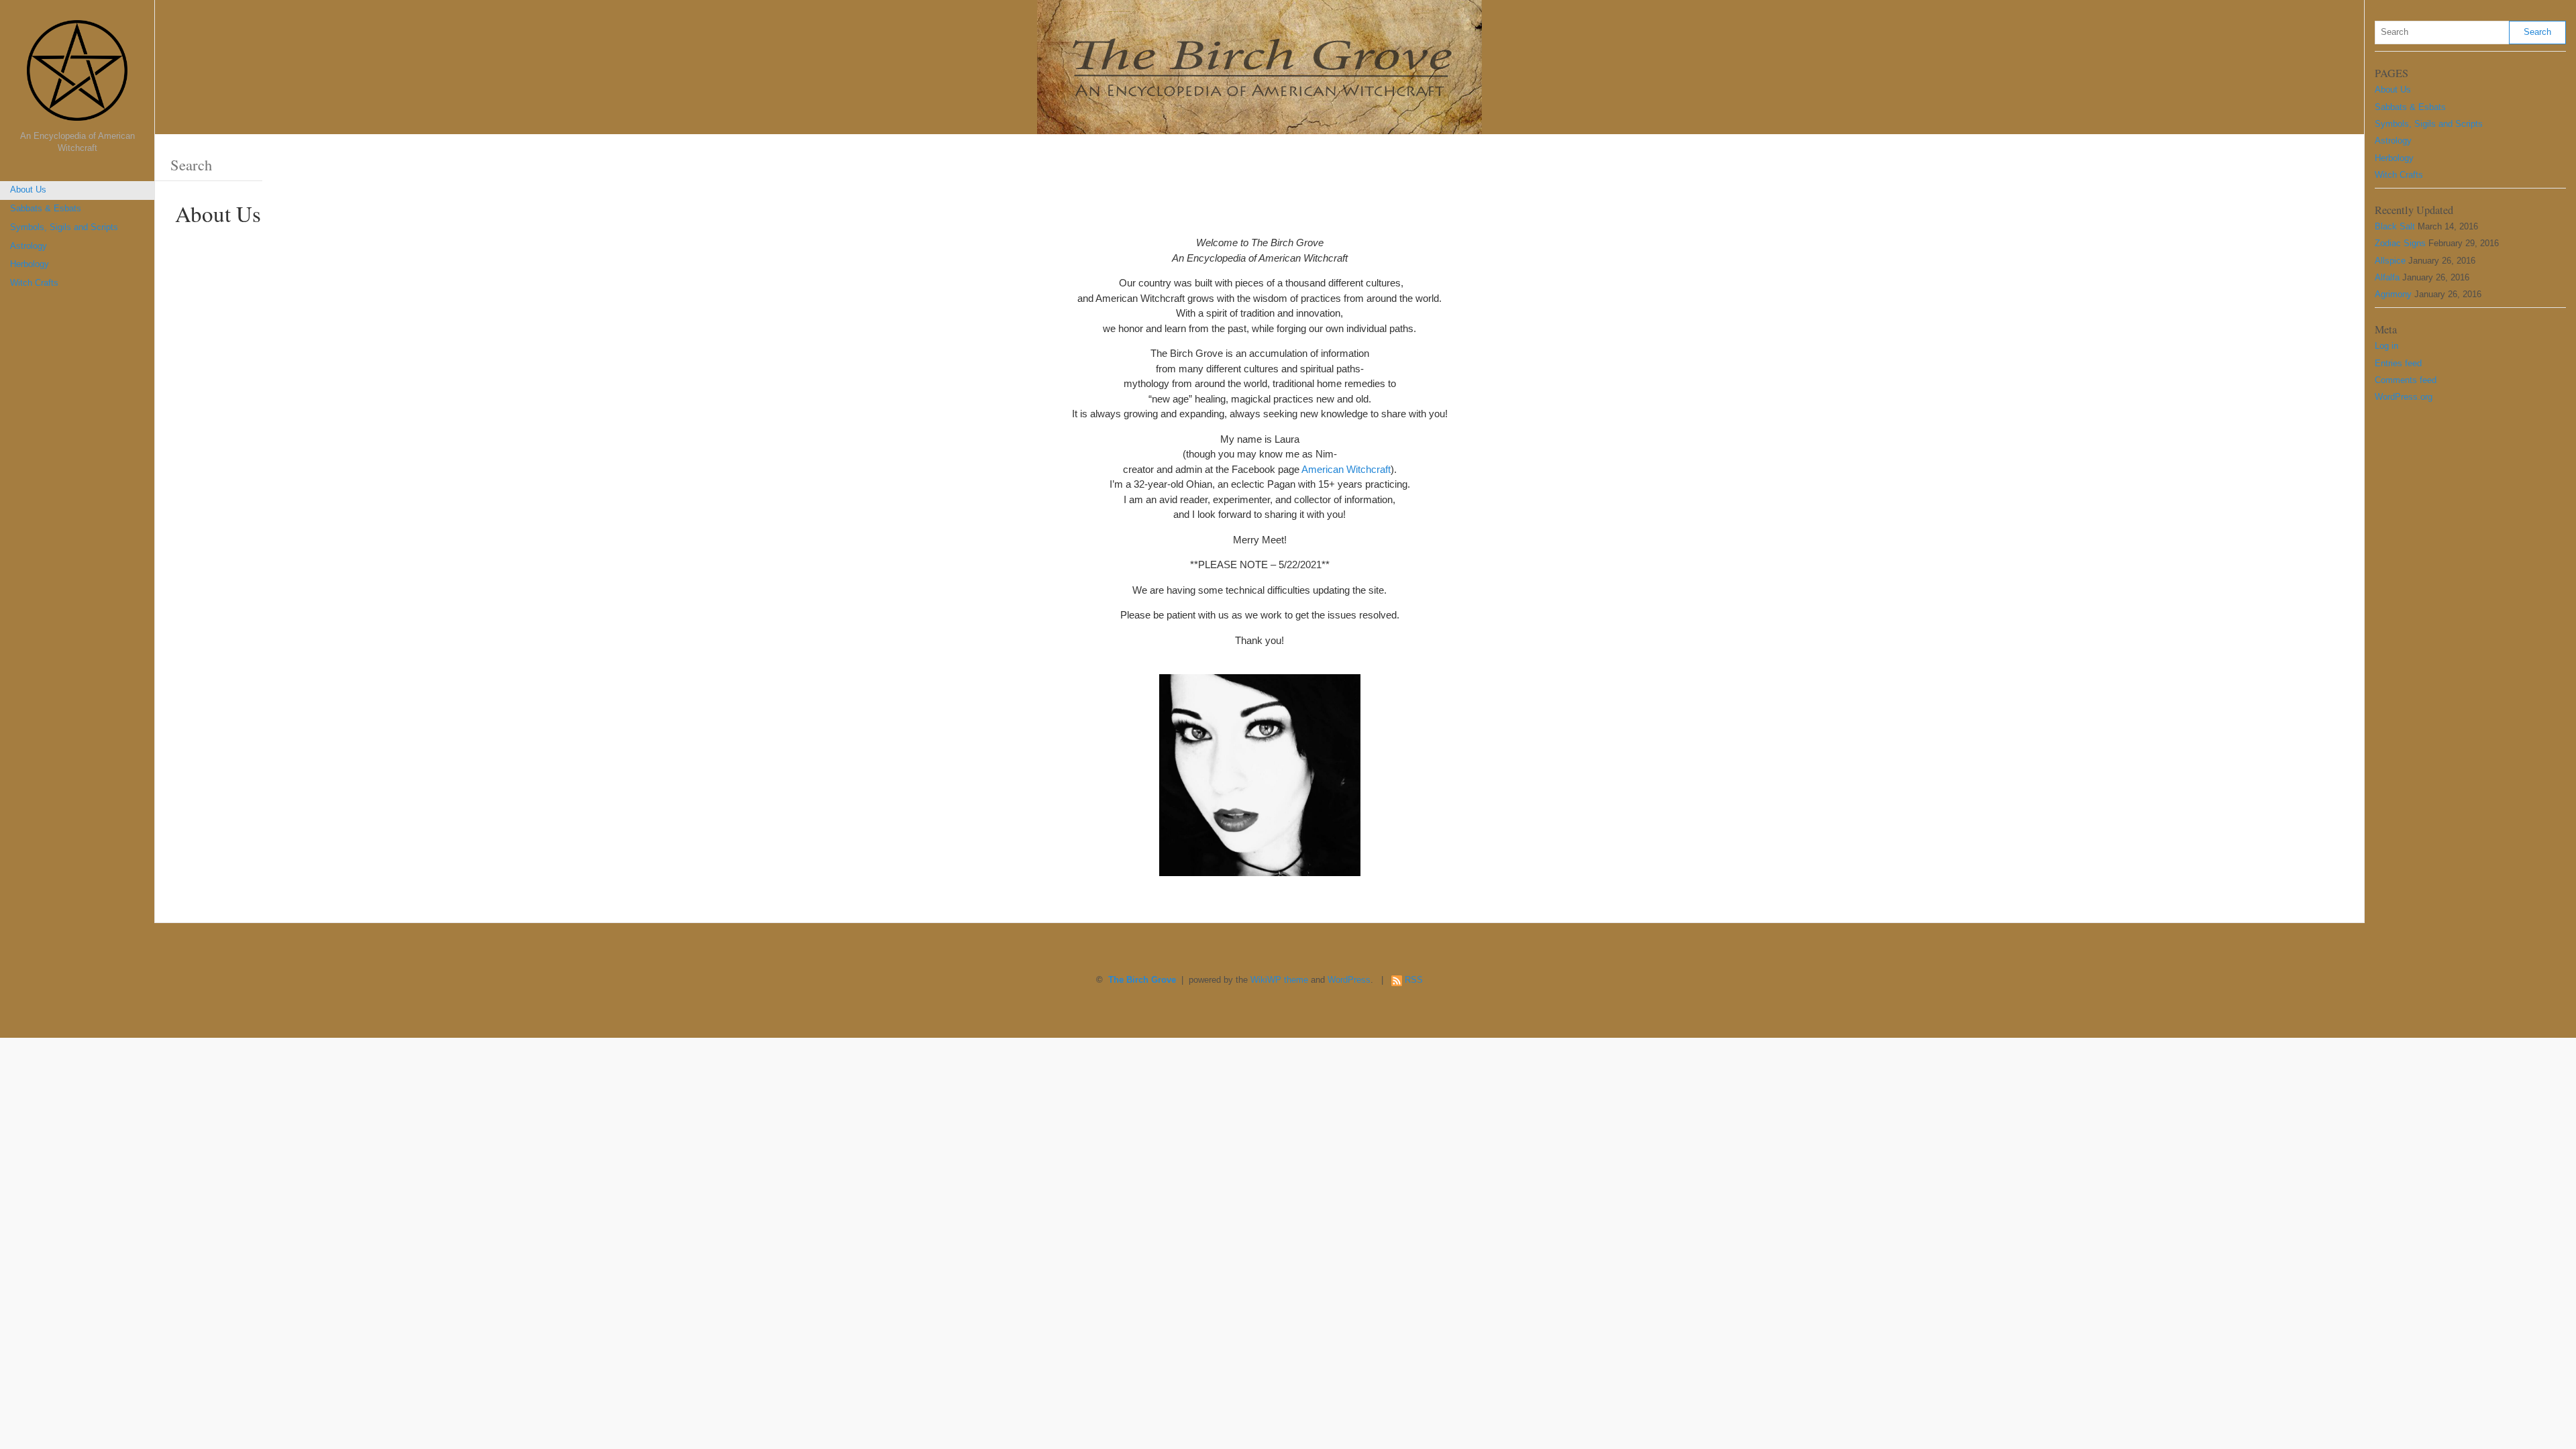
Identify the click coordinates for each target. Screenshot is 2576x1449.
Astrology (29, 246)
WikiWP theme (1279, 980)
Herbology (30, 264)
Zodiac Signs (2400, 244)
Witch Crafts (34, 283)
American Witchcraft (1346, 469)
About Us (28, 190)
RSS (1414, 980)
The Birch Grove (1142, 980)
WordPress (1349, 980)
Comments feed (2406, 380)
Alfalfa (2387, 278)
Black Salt (2395, 227)
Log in (2386, 346)
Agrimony (2393, 294)
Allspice (2390, 261)
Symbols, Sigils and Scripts (64, 227)
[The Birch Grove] (77, 75)
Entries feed (2398, 364)
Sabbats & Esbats (46, 209)
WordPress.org (2404, 397)
